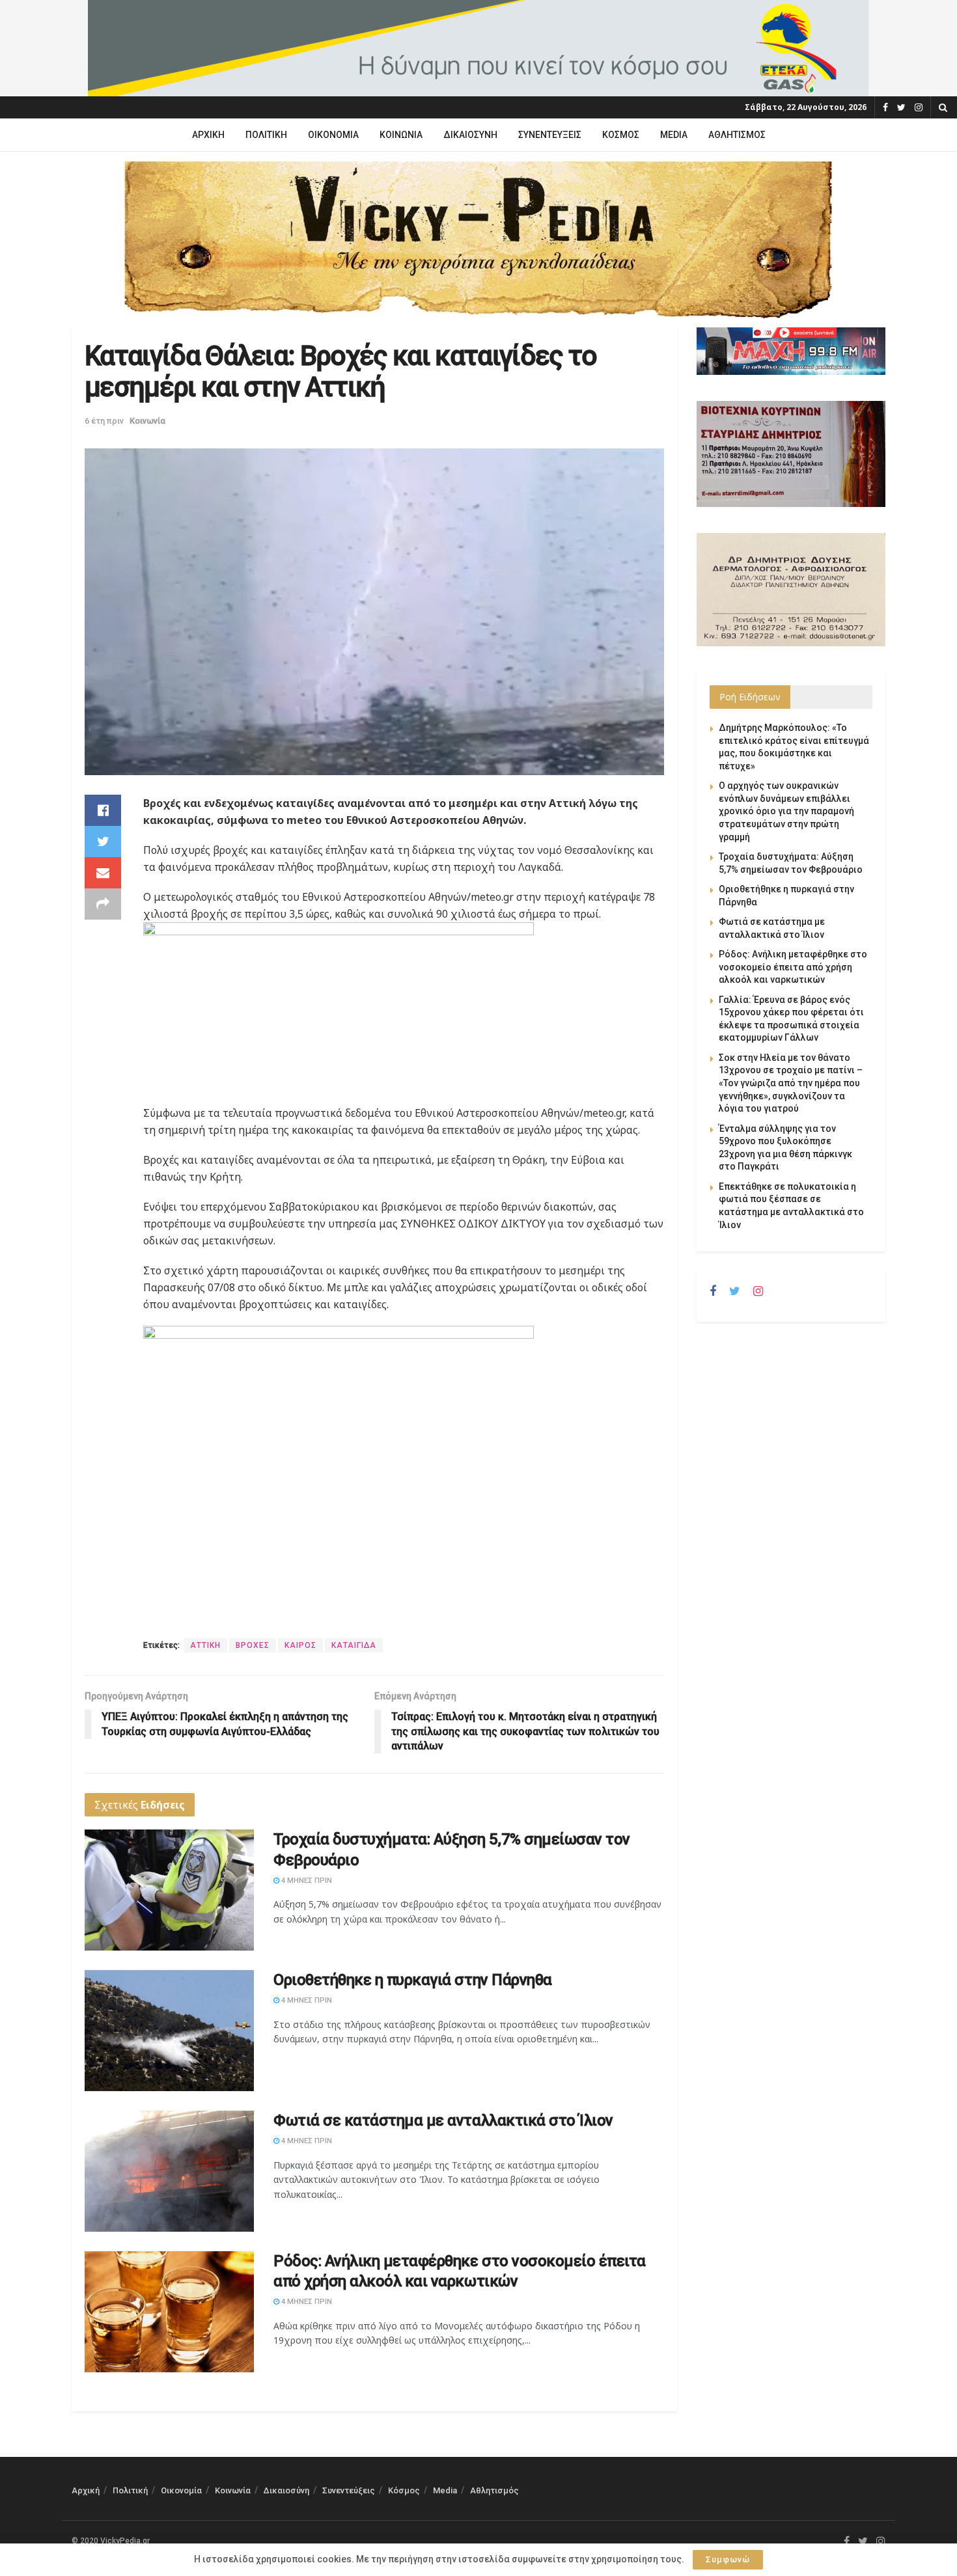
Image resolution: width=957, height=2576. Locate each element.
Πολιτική (266, 135)
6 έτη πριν (104, 421)
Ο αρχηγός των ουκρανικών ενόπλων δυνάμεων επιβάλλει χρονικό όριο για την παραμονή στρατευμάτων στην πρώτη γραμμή (786, 811)
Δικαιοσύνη (470, 135)
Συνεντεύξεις (550, 135)
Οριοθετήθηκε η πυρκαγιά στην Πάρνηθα (413, 1980)
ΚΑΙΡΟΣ (300, 1645)
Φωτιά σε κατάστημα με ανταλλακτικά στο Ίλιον (443, 2120)
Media (674, 135)
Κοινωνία (401, 135)
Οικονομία (333, 135)
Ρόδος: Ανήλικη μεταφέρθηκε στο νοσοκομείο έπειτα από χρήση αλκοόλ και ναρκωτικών (793, 967)
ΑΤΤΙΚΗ (205, 1645)
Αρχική (208, 135)
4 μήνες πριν (306, 1881)
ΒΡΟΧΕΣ (253, 1645)
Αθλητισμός (737, 135)
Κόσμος (621, 135)
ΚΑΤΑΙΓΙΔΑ (354, 1645)
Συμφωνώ (728, 2559)
